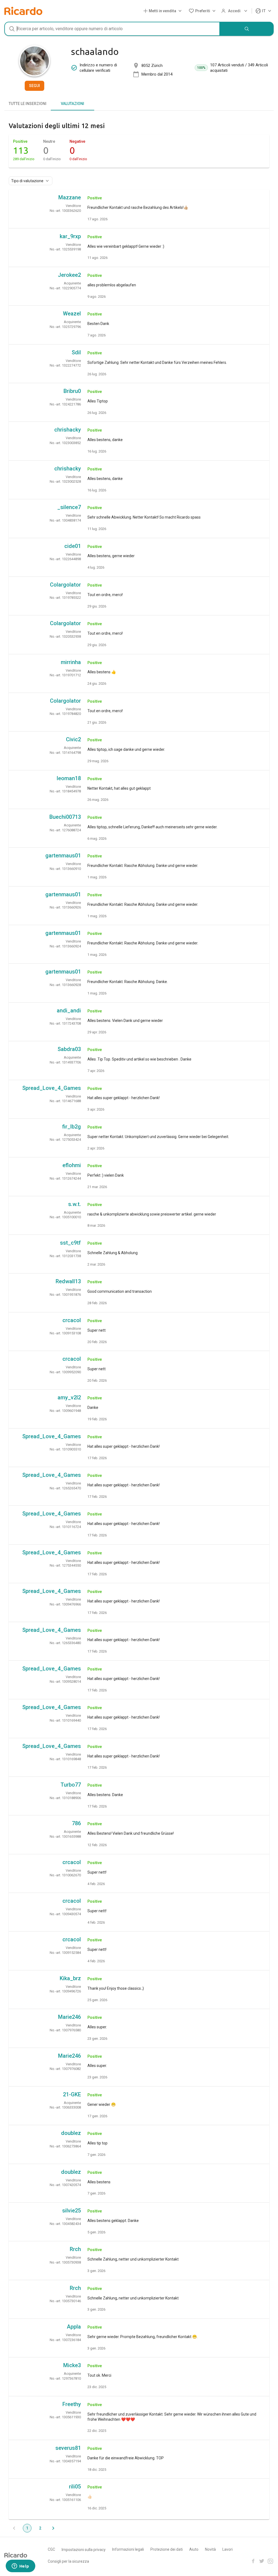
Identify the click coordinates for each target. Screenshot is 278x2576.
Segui (34, 86)
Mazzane (70, 197)
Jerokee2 (69, 275)
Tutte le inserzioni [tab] (28, 104)
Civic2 (73, 739)
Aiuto (194, 2549)
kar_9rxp (70, 236)
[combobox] (112, 29)
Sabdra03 (69, 1049)
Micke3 (72, 2365)
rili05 (75, 2487)
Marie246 (69, 2017)
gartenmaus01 (63, 855)
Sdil (76, 352)
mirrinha (71, 662)
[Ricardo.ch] (23, 11)
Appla (74, 2327)
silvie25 (72, 2211)
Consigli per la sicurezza (68, 2561)
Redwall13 (68, 1281)
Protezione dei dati (167, 2549)
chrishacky (68, 430)
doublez (71, 2133)
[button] (164, 11)
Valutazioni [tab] (72, 104)
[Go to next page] (53, 2528)
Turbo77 (71, 1785)
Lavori (228, 2549)
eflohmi (72, 1165)
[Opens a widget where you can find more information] (20, 2566)
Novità (210, 2549)
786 (76, 1823)
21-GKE (72, 2094)
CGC (51, 2549)
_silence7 (69, 507)
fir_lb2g (72, 1127)
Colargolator (65, 585)
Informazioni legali (128, 2549)
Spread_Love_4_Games (52, 1088)
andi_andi (69, 1010)
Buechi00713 (65, 817)
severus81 (68, 2448)
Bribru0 (72, 391)
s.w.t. (75, 1204)
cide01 (73, 546)
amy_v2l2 (69, 1397)
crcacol (72, 1320)
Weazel (72, 314)
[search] (247, 29)
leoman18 (69, 778)
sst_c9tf (70, 1243)
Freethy (72, 2404)
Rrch (75, 2249)
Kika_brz (70, 1978)
